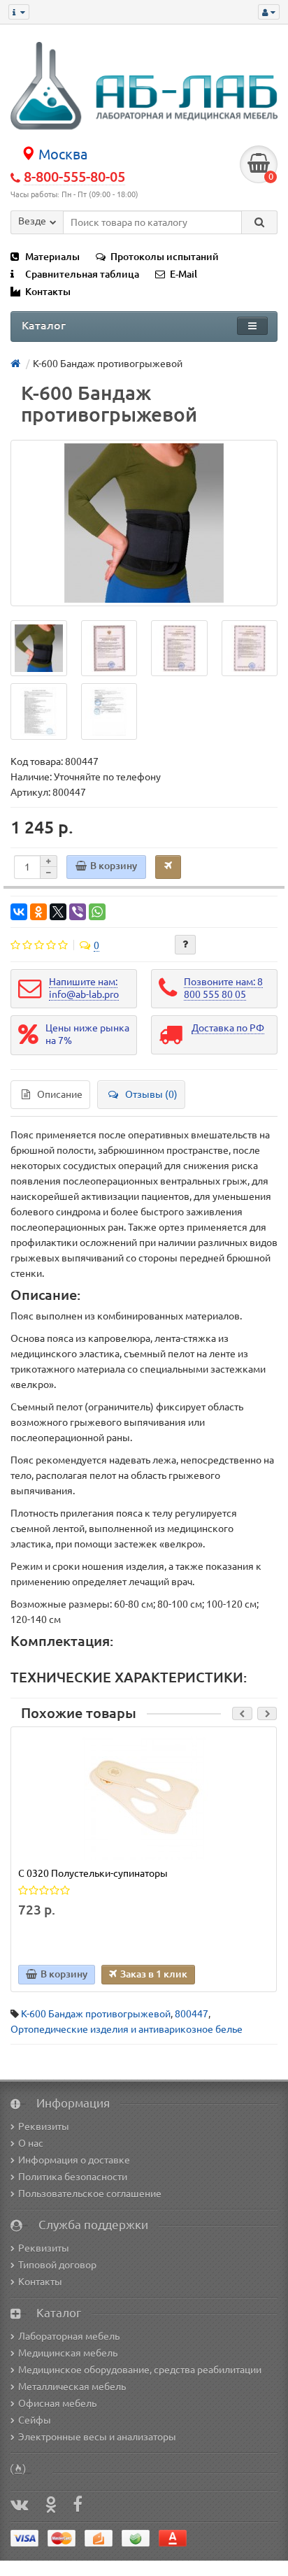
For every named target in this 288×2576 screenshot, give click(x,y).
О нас (31, 2143)
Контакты (48, 292)
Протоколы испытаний (165, 257)
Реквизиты (44, 2126)
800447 (192, 2014)
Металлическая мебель (72, 2387)
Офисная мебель (57, 2403)
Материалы (52, 257)
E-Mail (183, 274)
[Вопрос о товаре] (185, 945)
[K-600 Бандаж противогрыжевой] (144, 523)
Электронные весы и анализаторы (97, 2437)
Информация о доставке (74, 2160)
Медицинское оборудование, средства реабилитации (140, 2370)
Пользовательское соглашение (90, 2194)
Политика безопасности (73, 2177)
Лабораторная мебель (69, 2336)
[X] (58, 912)
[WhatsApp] (97, 912)
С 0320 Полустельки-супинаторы (93, 1873)
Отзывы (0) (151, 1094)
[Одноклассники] (38, 912)
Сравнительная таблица (82, 274)
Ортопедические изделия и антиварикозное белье (127, 2029)
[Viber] (78, 912)
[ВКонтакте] (19, 912)
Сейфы (35, 2420)
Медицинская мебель (68, 2353)
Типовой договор (57, 2265)
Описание (60, 1094)
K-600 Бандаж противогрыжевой (96, 2014)
